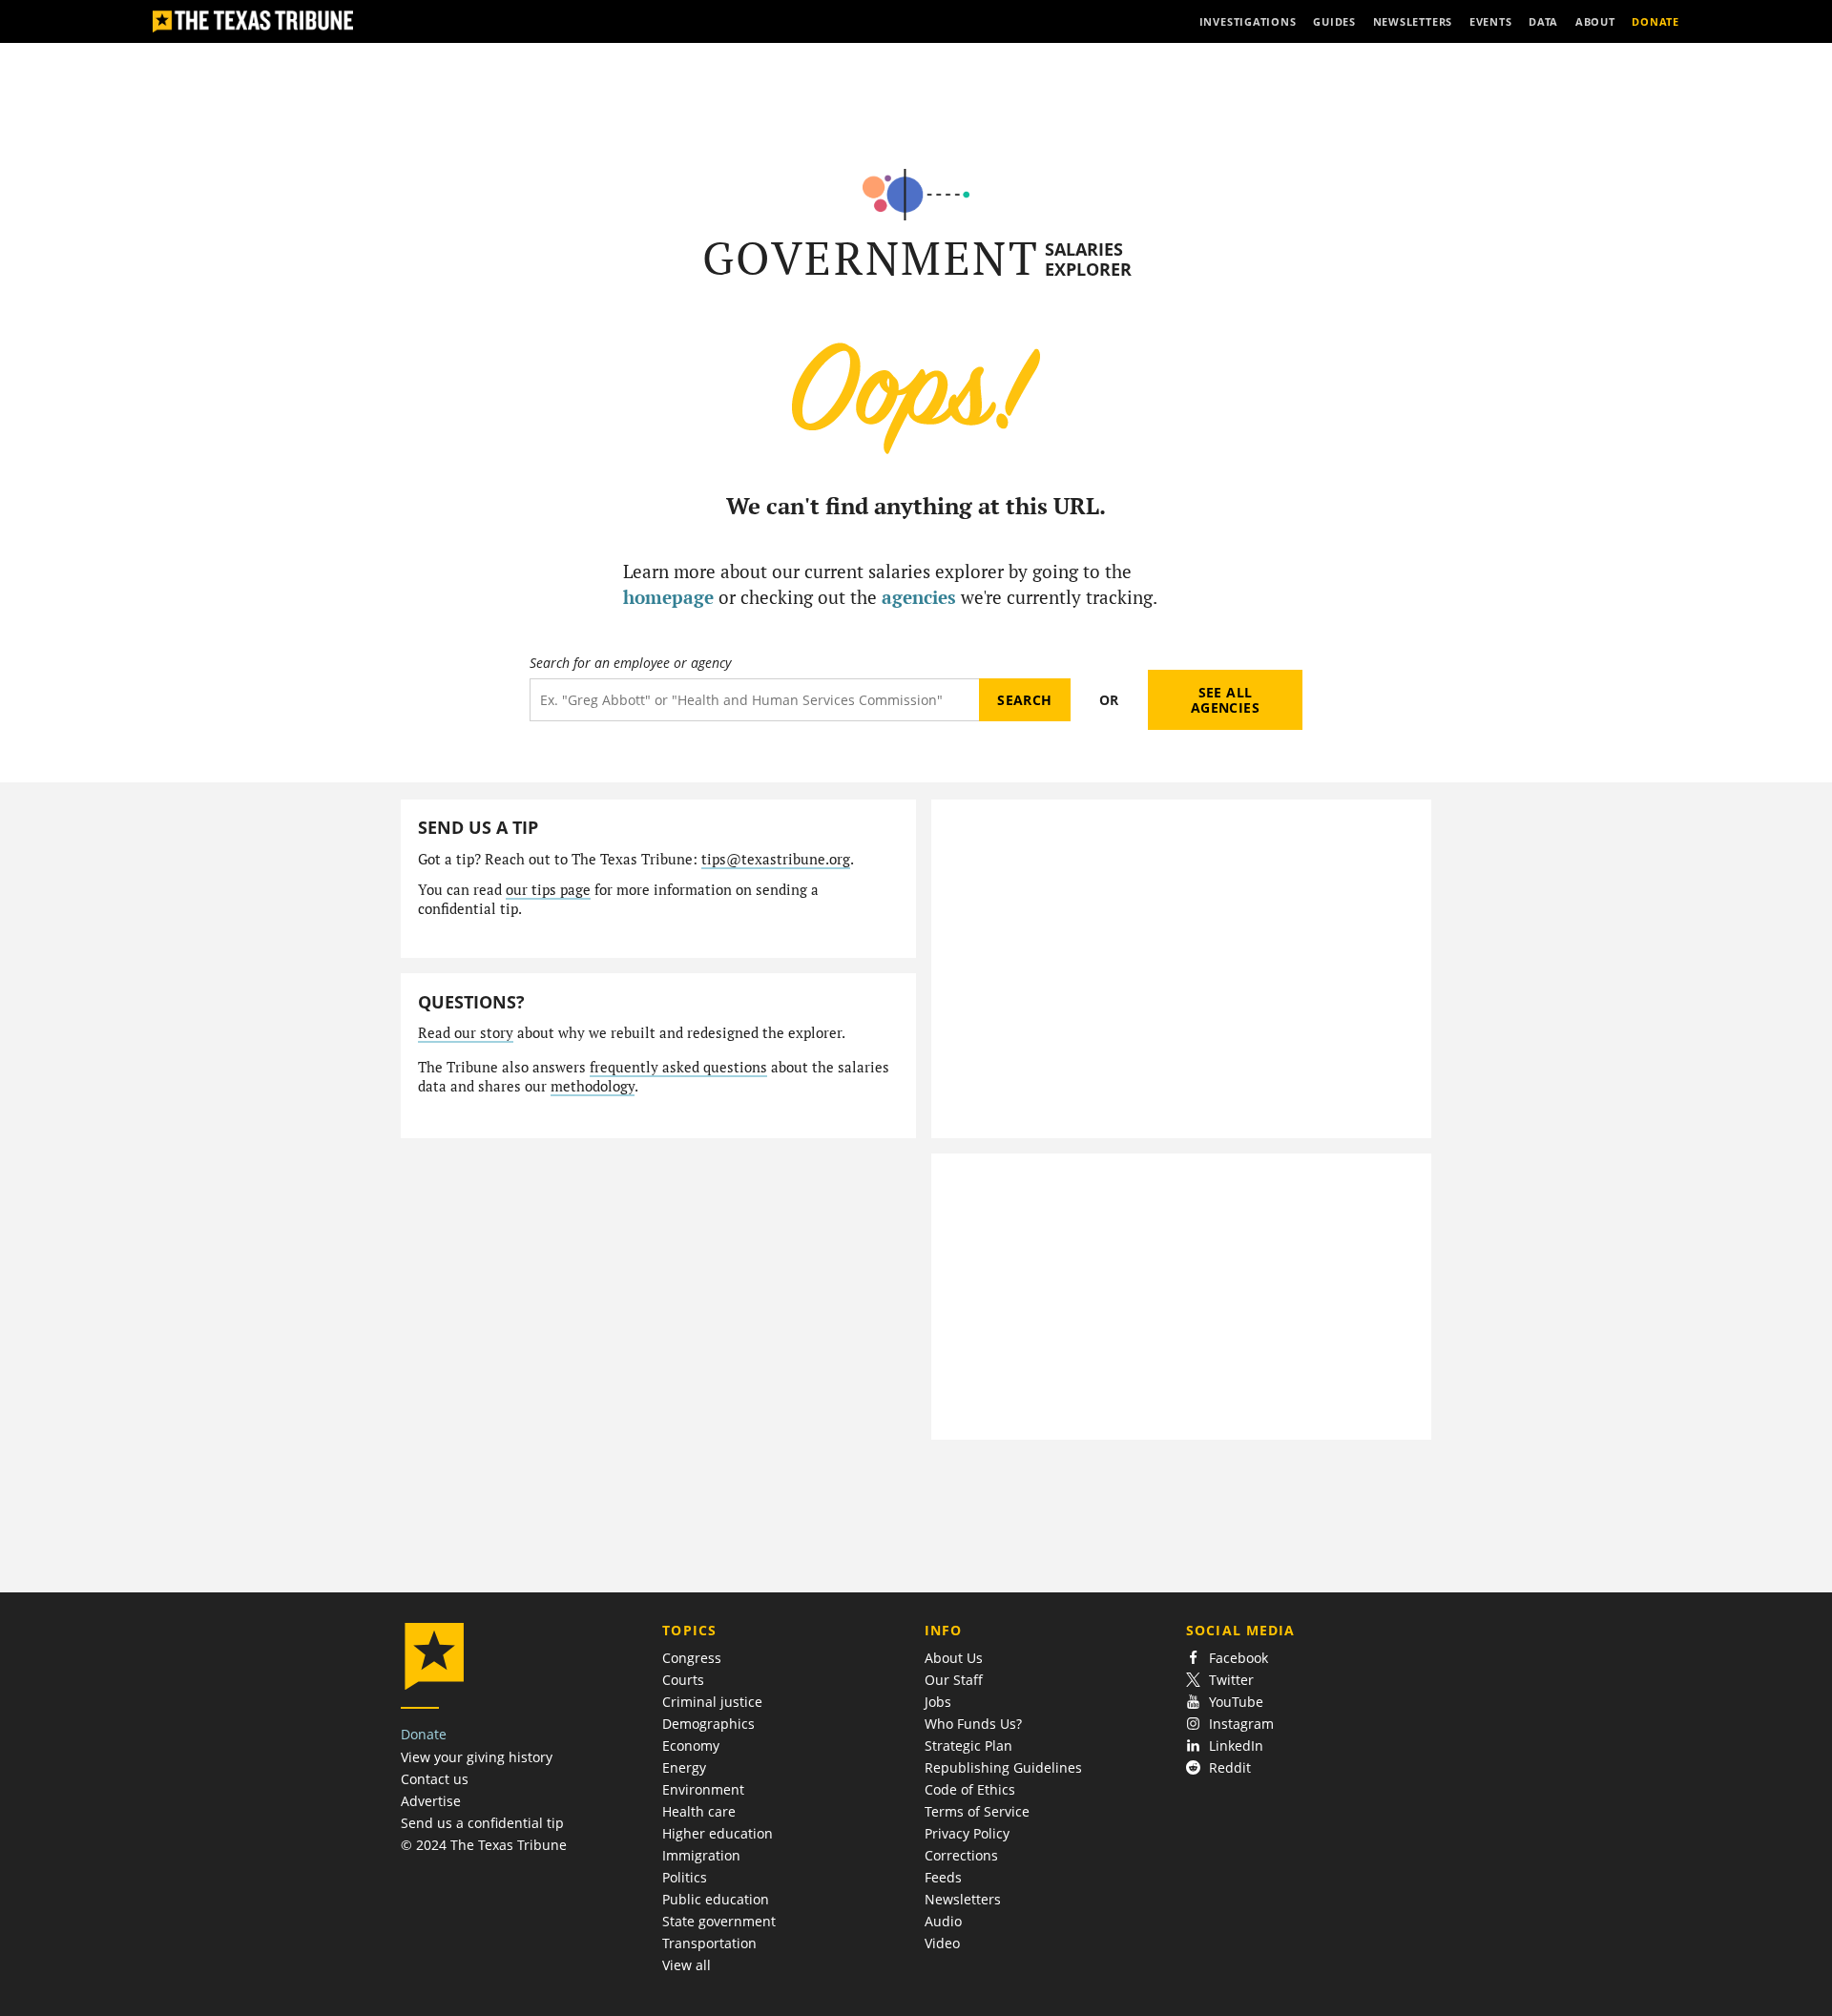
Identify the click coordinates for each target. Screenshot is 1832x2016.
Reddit (1230, 1767)
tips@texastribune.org (776, 859)
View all (687, 1965)
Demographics (708, 1724)
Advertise (431, 1801)
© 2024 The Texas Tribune (484, 1845)
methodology (593, 1086)
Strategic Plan (968, 1746)
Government (871, 258)
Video (942, 1943)
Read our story (466, 1033)
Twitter (1231, 1680)
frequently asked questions (678, 1067)
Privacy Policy (967, 1833)
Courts (683, 1680)
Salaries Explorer (1088, 259)
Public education (716, 1899)
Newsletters (963, 1899)
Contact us (435, 1779)
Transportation (709, 1943)
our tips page (548, 890)
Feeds (943, 1877)
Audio (943, 1921)
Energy (684, 1767)
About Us (954, 1658)
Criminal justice (712, 1702)
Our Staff (954, 1680)
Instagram (1241, 1724)
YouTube (1236, 1702)
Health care (699, 1811)
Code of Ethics (970, 1789)
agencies (919, 597)
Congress (692, 1658)
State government (719, 1921)
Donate (424, 1734)
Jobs (938, 1702)
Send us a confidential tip (482, 1823)
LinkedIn (1236, 1746)
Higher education (718, 1833)
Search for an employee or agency (630, 663)
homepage (668, 597)
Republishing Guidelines (1003, 1767)
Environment (703, 1789)
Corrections (961, 1855)
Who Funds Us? (973, 1724)
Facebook (1239, 1658)
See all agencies (1225, 700)
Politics (685, 1877)
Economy (691, 1746)
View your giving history (477, 1757)
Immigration (701, 1855)
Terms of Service (977, 1811)
